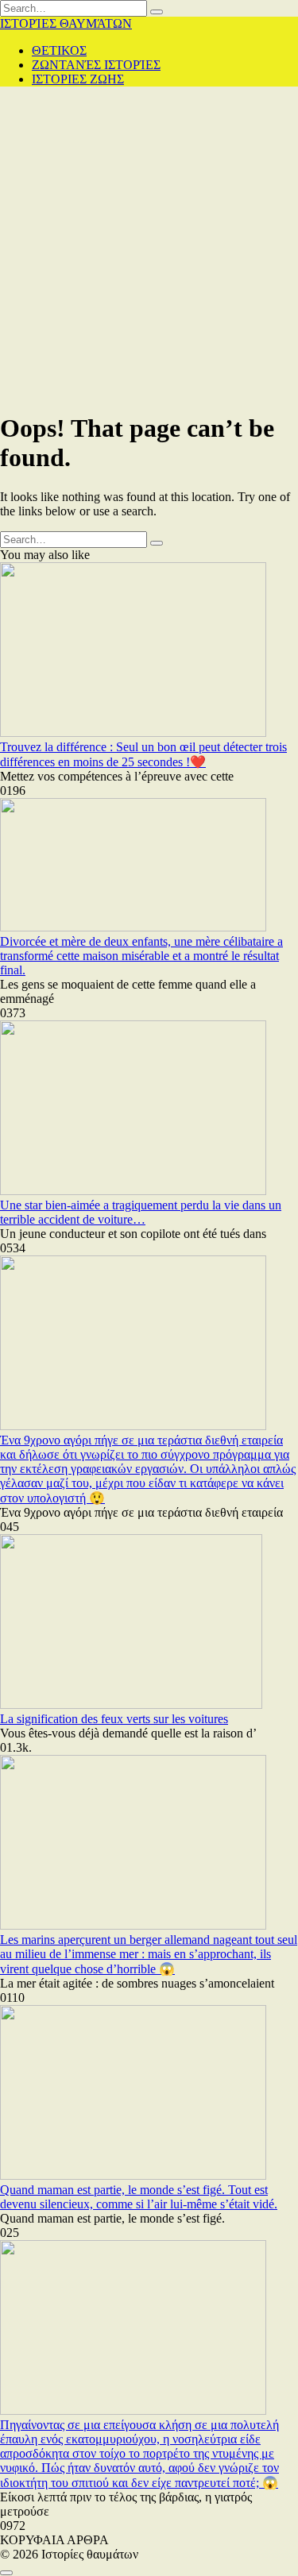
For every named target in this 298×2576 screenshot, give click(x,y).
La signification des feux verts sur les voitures (114, 1719)
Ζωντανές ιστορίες (96, 65)
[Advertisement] (149, 248)
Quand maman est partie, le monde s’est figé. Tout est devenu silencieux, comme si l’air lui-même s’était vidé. (139, 2197)
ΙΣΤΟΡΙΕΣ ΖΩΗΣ (78, 79)
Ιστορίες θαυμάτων (66, 23)
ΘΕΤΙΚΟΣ (59, 50)
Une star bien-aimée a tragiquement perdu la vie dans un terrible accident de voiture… (141, 1212)
